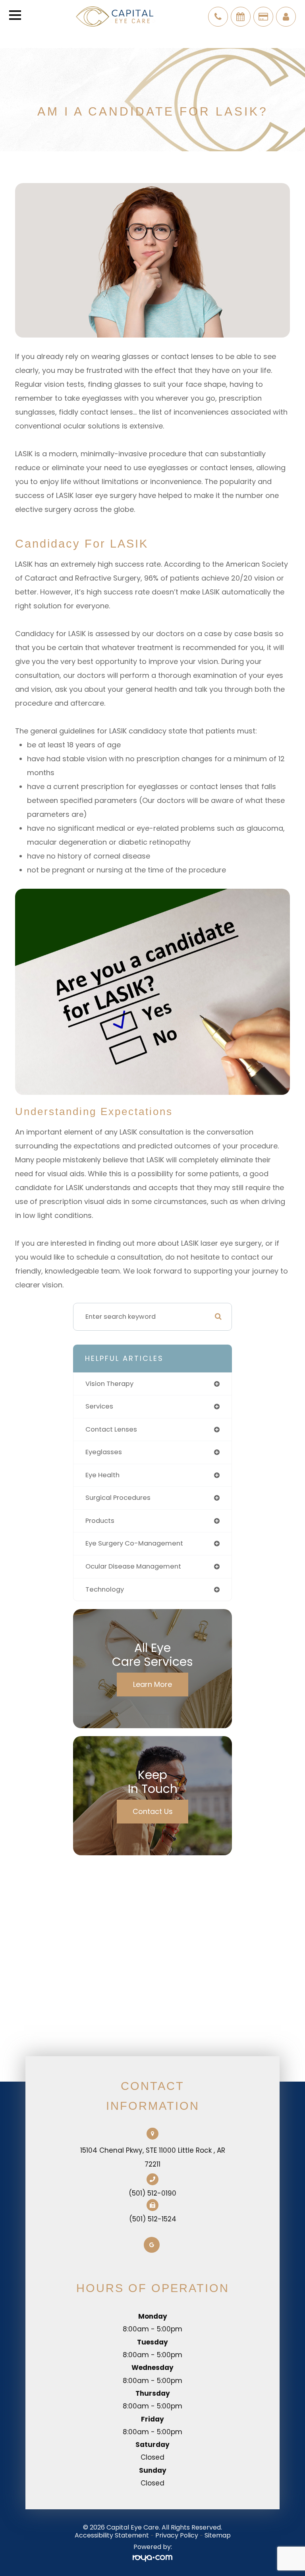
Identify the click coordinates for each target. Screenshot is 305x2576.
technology (105, 1589)
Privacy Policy (177, 2535)
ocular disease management (133, 1566)
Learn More (152, 1684)
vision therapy (109, 1384)
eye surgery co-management (134, 1543)
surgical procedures (118, 1498)
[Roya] (152, 2558)
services (99, 1406)
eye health (102, 1475)
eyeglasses (104, 1452)
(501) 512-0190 (152, 2193)
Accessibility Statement (112, 2535)
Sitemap (218, 2535)
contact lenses (111, 1429)
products (100, 1521)
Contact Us (153, 1811)
